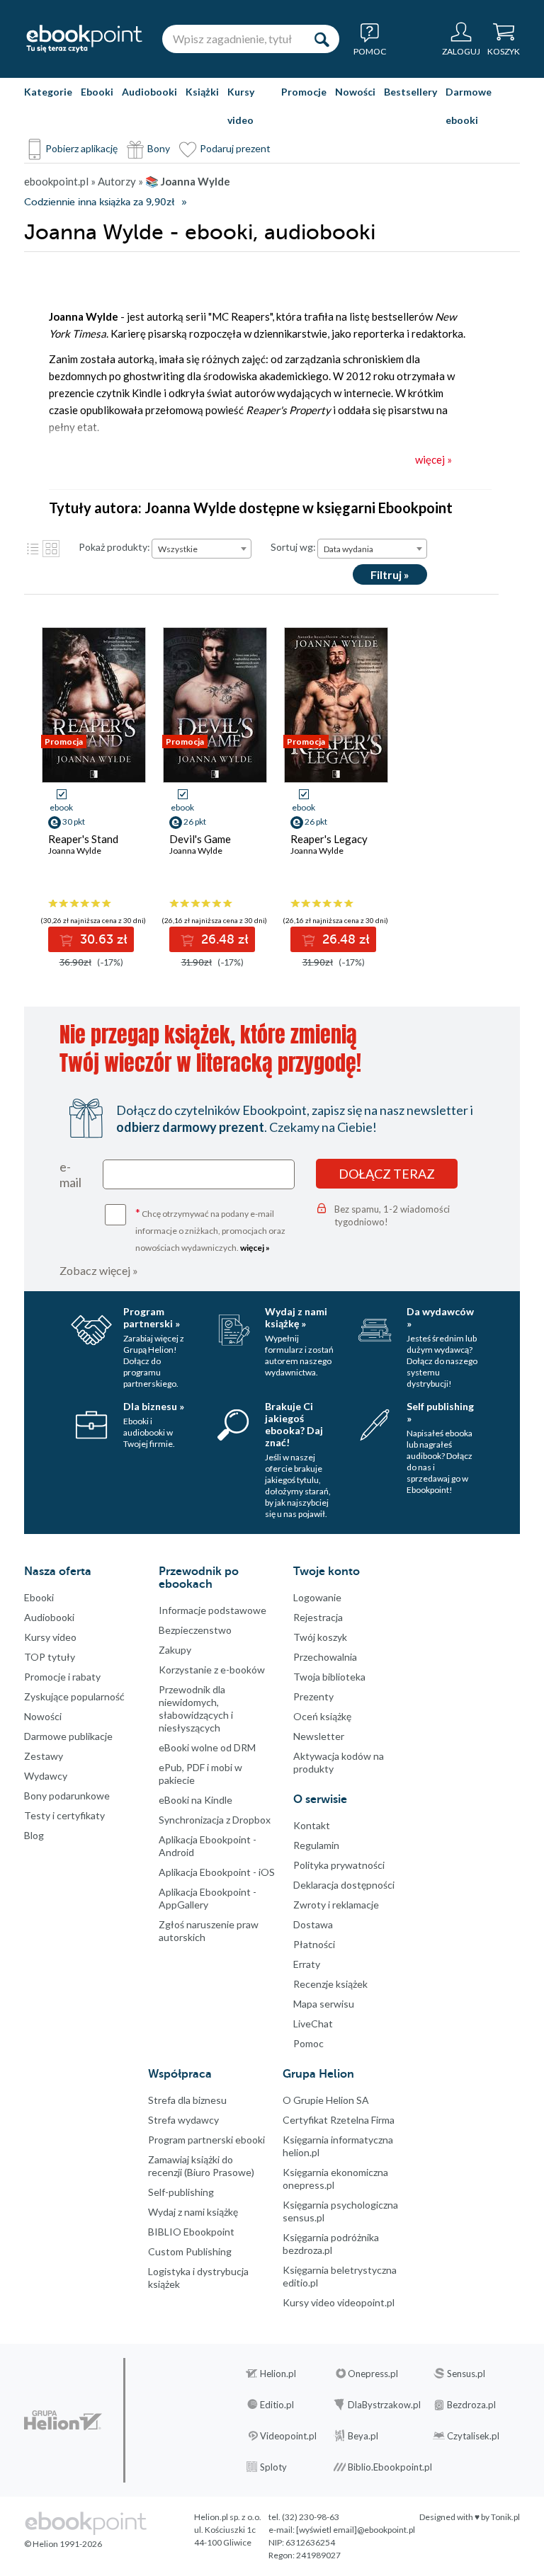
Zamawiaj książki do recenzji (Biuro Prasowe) (201, 2166)
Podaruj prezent (235, 148)
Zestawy (44, 1756)
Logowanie (317, 1597)
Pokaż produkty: (114, 547)
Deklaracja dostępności (344, 1885)
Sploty (273, 2467)
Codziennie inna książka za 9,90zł (99, 202)
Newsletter (319, 1736)
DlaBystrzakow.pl (384, 2405)
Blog (34, 1835)
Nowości (355, 92)
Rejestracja (318, 1617)
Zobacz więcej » (99, 1270)
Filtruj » (390, 574)
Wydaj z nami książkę (193, 2212)
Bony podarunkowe (67, 1796)
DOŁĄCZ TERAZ (387, 1174)
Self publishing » (440, 1412)
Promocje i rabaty (62, 1677)
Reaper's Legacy (329, 839)
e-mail (70, 1174)
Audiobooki (149, 92)
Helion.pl (278, 2374)
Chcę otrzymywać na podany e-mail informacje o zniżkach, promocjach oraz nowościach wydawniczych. (210, 1229)
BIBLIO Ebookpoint (191, 2232)
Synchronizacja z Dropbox (215, 1820)
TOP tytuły (50, 1657)
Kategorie (48, 92)
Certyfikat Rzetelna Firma (339, 2120)
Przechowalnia (325, 1657)
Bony (159, 148)
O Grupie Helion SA (326, 2100)
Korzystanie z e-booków (212, 1670)
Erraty (307, 1964)
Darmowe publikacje (68, 1736)
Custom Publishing (190, 2251)
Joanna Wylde (75, 851)
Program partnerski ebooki (206, 2140)
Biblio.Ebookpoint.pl (390, 2467)
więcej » (255, 1248)
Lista (33, 549)
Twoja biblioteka (329, 1677)
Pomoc (308, 2043)
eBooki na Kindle (195, 1800)
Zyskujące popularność (74, 1696)
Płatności (314, 1944)
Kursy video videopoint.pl (339, 2302)
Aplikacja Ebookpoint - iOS (217, 1872)
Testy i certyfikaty (64, 1815)
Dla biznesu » (154, 1406)
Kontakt (312, 1825)
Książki (202, 92)
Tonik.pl (505, 2517)
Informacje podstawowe (212, 1610)
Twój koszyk (320, 1637)
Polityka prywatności (339, 1865)
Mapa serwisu (324, 2004)
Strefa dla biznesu (187, 2100)
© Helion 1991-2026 (63, 2544)
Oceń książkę (322, 1716)
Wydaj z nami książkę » (296, 1317)
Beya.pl (363, 2436)
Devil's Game (200, 839)
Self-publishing (181, 2192)
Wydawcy (46, 1776)
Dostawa (313, 1924)
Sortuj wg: (293, 547)
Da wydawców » (440, 1317)
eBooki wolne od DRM (207, 1747)
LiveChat (313, 2023)
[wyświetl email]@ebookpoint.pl (356, 2530)
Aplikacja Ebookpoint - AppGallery (208, 1898)
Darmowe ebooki (469, 106)
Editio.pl (277, 2405)
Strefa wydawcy (183, 2120)
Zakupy (175, 1650)
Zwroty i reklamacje (336, 1905)
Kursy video (241, 106)
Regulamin (316, 1845)
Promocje (304, 92)
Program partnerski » (152, 1317)
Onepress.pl (373, 2374)
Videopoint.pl (288, 2436)
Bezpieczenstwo (195, 1630)
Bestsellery (410, 92)
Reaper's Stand (83, 839)
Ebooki (97, 92)
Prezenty (313, 1696)
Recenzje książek (330, 1984)
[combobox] (202, 549)
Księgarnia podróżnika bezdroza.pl (331, 2244)
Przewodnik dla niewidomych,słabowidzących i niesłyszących (196, 1708)
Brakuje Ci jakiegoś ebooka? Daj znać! (294, 1424)
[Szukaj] (322, 39)
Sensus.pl (466, 2374)
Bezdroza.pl (471, 2405)
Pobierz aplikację (81, 148)
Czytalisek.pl (473, 2436)
